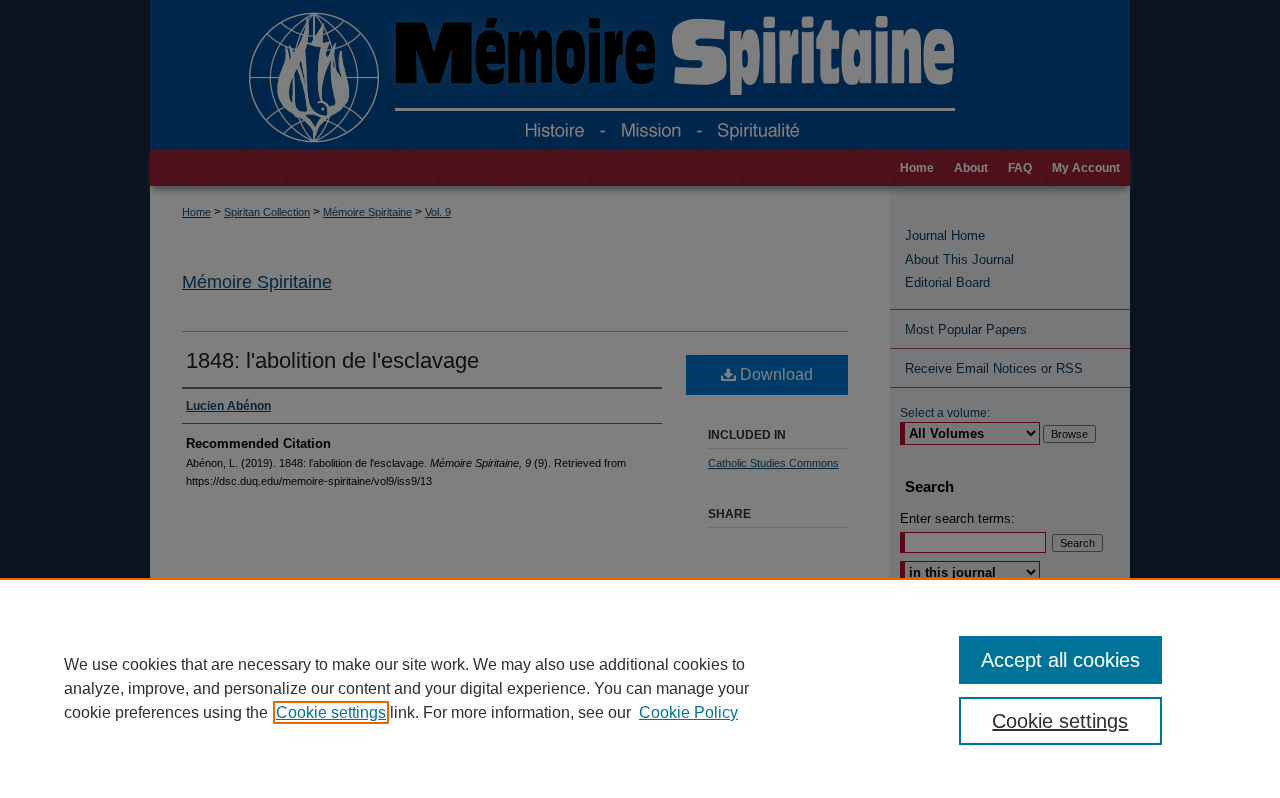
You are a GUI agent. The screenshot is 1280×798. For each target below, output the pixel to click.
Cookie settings (331, 712)
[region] (640, 688)
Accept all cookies (1060, 660)
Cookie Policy (688, 712)
